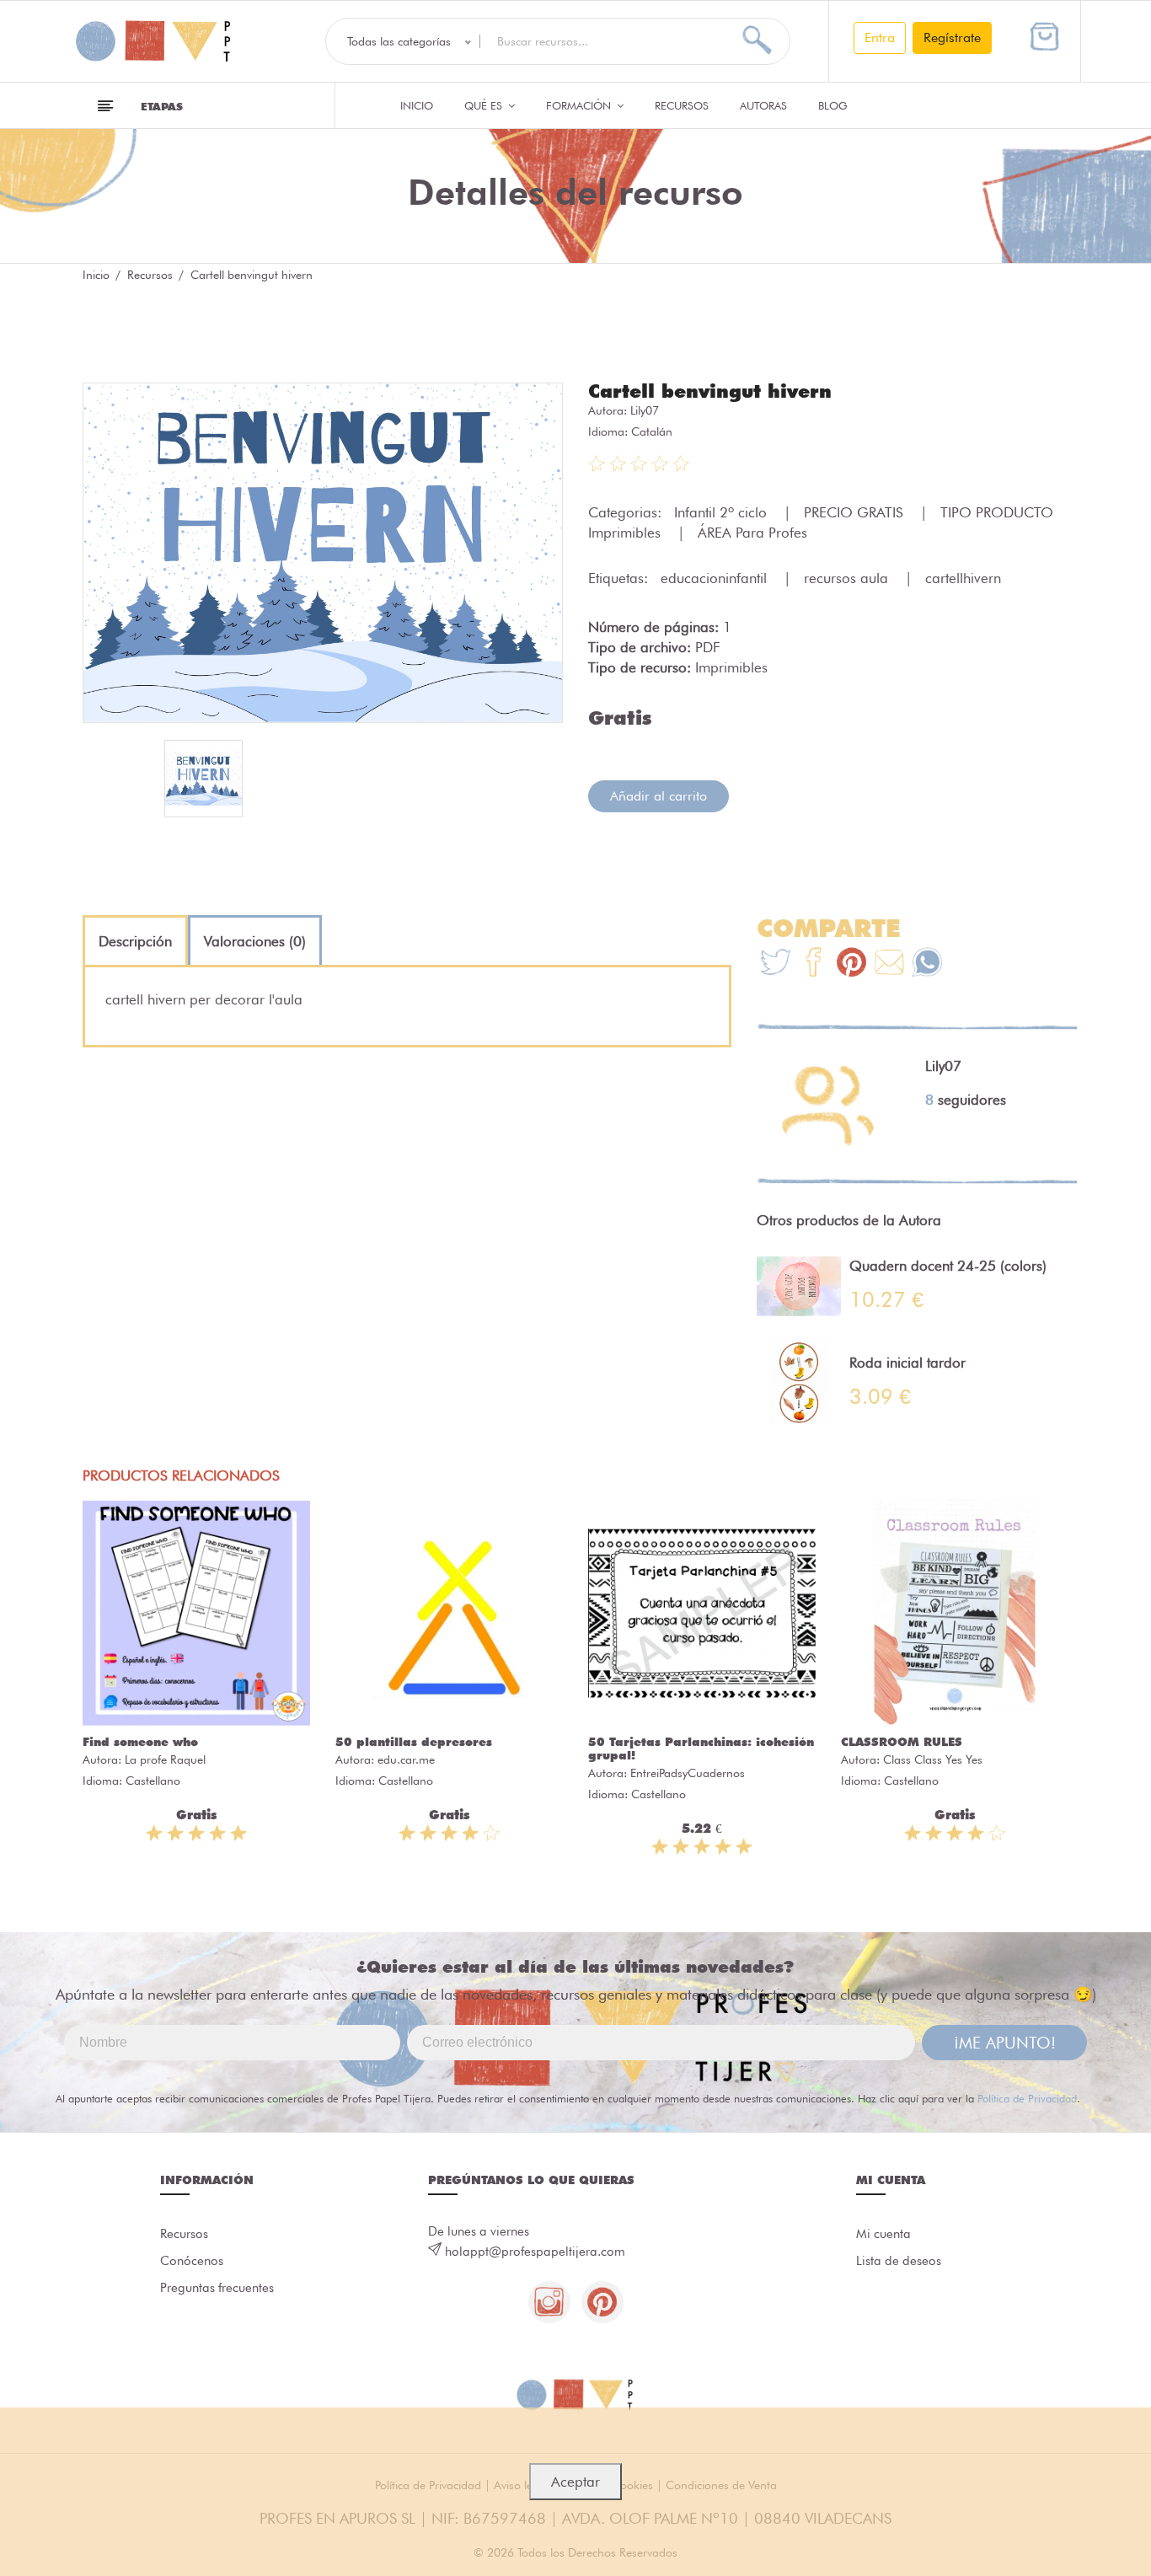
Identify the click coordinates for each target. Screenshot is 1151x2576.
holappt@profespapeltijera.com (535, 2252)
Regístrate (952, 37)
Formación (580, 105)
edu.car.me (406, 1759)
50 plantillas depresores (414, 1742)
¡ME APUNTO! (1005, 2043)
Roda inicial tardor (907, 1363)
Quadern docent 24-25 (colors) (948, 1266)
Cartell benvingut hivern (710, 391)
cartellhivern (963, 578)
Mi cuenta (883, 2234)
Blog (833, 105)
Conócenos (192, 2261)
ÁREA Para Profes (752, 533)
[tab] (135, 941)
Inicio (417, 105)
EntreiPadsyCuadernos (688, 1773)
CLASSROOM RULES (902, 1742)
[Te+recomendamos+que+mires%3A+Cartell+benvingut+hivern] (814, 964)
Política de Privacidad (1027, 2098)
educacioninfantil (716, 578)
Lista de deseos (899, 2261)
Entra (880, 37)
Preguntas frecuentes (217, 2288)
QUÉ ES (485, 105)
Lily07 (645, 410)
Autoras (763, 105)
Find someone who (140, 1742)
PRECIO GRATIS (856, 512)
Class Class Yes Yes (933, 1759)
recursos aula (848, 578)
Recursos (682, 105)
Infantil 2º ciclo (723, 512)
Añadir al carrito (658, 796)
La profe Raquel (165, 1759)
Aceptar (575, 2482)
